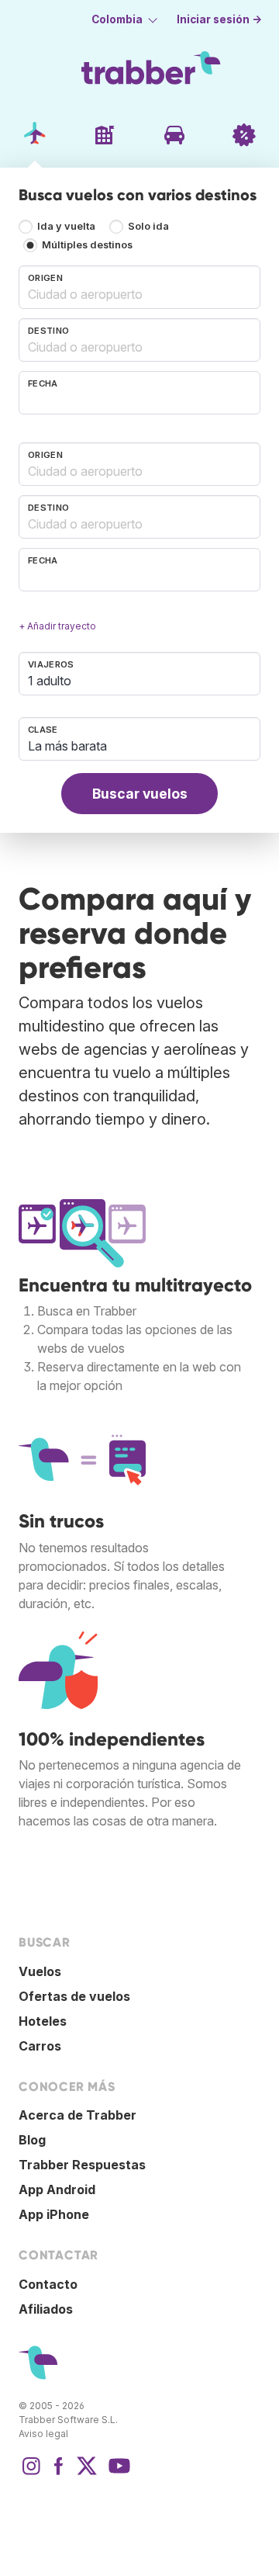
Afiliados (46, 2309)
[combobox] (139, 287)
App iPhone (54, 2214)
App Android (57, 2189)
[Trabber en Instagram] (31, 2474)
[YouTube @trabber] (117, 2474)
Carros (40, 2046)
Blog (32, 2140)
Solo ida (148, 226)
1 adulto (50, 681)
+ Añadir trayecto (57, 626)
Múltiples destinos (87, 245)
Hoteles (43, 2021)
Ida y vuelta (66, 226)
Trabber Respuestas (82, 2165)
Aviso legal (43, 2434)
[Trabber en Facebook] (59, 2474)
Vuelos (40, 1971)
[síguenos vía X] (87, 2474)
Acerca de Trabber (77, 2115)
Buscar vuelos (140, 794)
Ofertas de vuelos (74, 1996)
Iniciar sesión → (219, 19)
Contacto (48, 2284)
